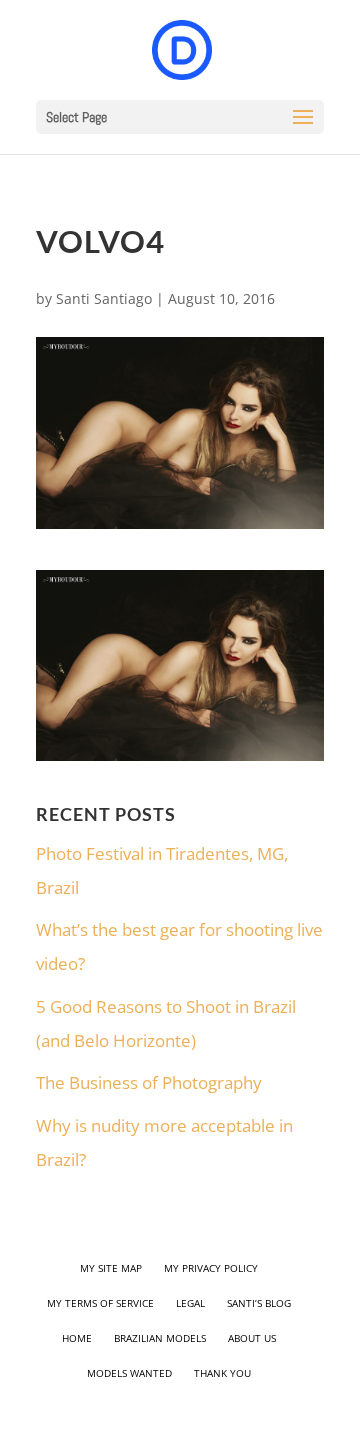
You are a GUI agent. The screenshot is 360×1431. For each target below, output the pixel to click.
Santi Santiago (104, 298)
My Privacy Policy (211, 1268)
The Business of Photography (149, 1082)
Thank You (222, 1373)
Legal (190, 1303)
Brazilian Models (160, 1338)
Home (77, 1338)
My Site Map (111, 1268)
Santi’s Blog (259, 1303)
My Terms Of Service (100, 1303)
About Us (252, 1338)
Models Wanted (129, 1373)
